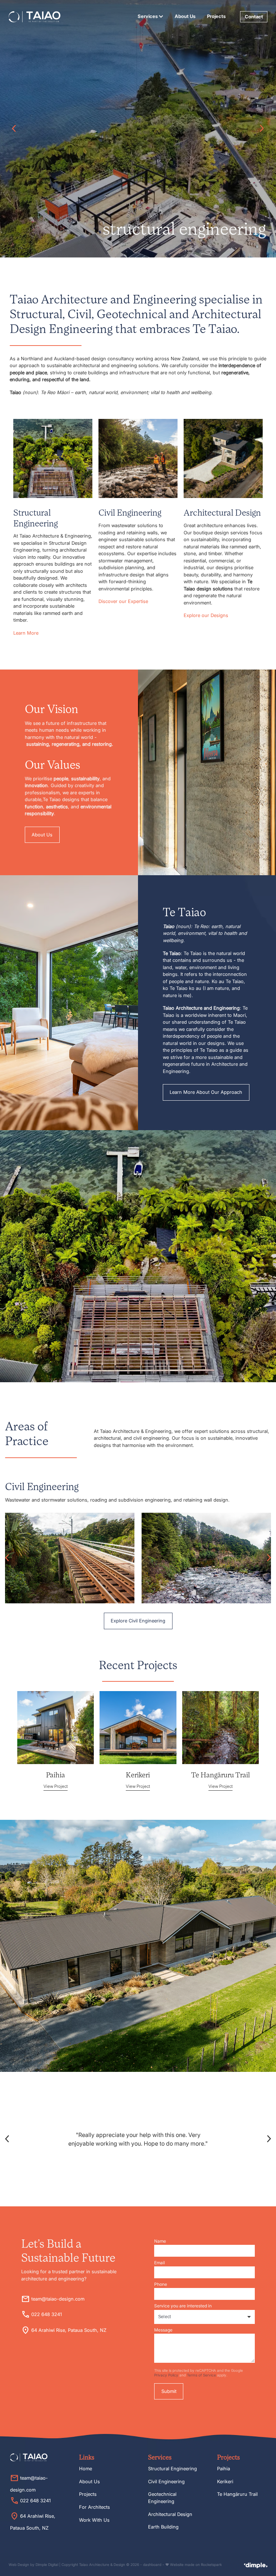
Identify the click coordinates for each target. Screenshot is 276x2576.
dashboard (152, 2565)
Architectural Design (170, 2514)
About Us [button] (42, 835)
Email (160, 2263)
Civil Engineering (166, 2481)
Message (163, 2330)
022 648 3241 (47, 2314)
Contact (254, 17)
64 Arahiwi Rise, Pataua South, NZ (69, 2330)
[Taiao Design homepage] (34, 17)
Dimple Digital (47, 2565)
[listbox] (204, 2317)
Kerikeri (225, 2481)
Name (160, 2241)
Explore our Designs (206, 615)
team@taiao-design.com (58, 2299)
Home (86, 2468)
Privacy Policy (166, 2375)
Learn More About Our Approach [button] (206, 1092)
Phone (161, 2284)
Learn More (26, 633)
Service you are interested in (183, 2306)
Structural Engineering (172, 2468)
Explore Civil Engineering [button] (138, 1621)
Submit (169, 2391)
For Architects (95, 2507)
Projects (216, 16)
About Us (185, 16)
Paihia (224, 2468)
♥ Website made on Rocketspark (194, 2565)
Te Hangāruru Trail (237, 2494)
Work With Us (94, 2520)
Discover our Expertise (123, 601)
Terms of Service (201, 2375)
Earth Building (163, 2527)
